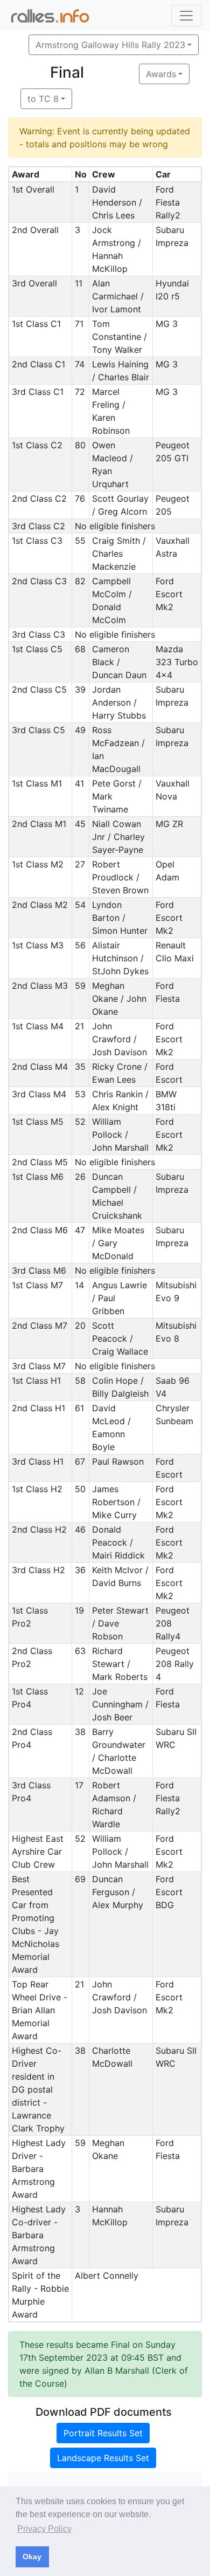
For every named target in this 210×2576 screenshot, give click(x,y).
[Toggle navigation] (186, 16)
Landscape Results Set (103, 2458)
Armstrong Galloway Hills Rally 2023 (110, 45)
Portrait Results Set (103, 2433)
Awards (161, 74)
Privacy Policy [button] (44, 2529)
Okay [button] (32, 2557)
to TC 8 (43, 99)
